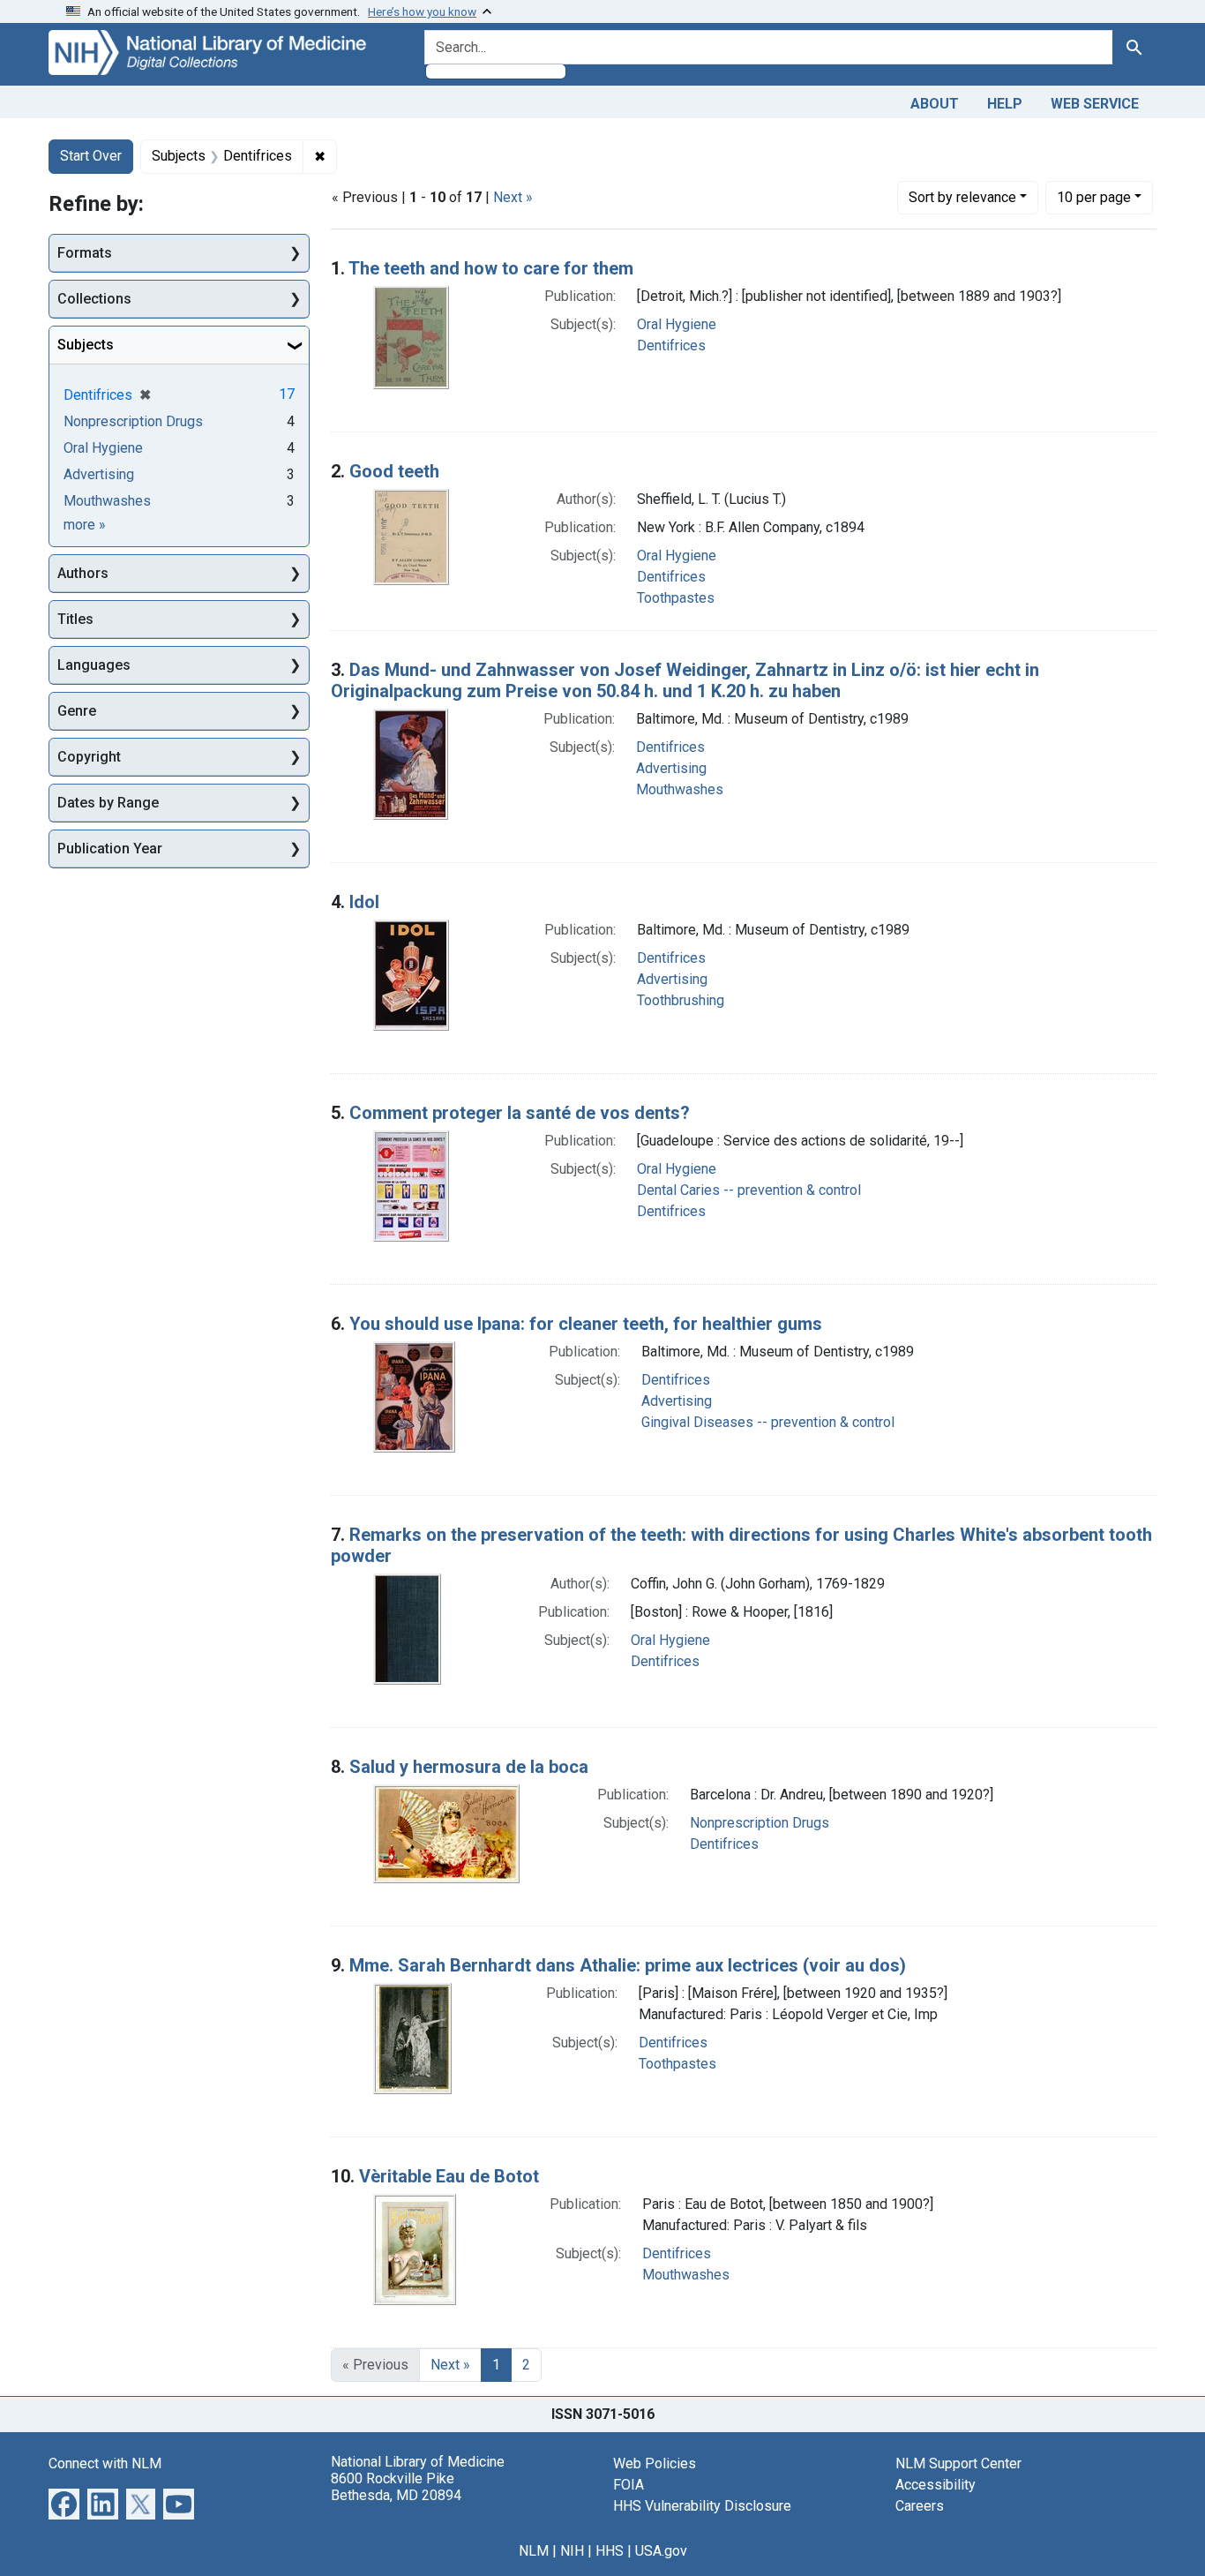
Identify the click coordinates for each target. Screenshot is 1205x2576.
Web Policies (655, 2463)
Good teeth (394, 471)
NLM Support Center (958, 2463)
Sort (962, 197)
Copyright (89, 757)
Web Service (1095, 104)
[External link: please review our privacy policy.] (64, 2502)
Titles (75, 619)
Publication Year (110, 849)
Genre (77, 711)
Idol (364, 902)
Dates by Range (108, 803)
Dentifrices (671, 345)
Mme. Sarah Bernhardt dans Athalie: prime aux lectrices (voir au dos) (628, 1965)
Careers (920, 2506)
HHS (610, 2551)
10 (1094, 197)
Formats (85, 253)
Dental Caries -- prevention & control (749, 1190)
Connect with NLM (105, 2463)
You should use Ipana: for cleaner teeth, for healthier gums (586, 1324)
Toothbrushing (681, 1000)
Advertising (671, 768)
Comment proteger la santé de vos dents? (520, 1113)
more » (85, 525)
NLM (534, 2551)
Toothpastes (676, 598)
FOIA (629, 2485)
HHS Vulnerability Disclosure (702, 2506)
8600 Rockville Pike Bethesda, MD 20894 (396, 2487)
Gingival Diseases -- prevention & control (768, 1422)
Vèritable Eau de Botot (449, 2176)
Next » (513, 197)
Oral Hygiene (677, 324)
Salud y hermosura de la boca (469, 1767)
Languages (94, 665)
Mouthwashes (680, 789)
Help (1005, 104)
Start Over (91, 156)
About (935, 104)
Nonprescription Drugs (760, 1823)
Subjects (86, 345)
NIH (572, 2551)
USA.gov (661, 2551)
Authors (83, 573)
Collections (94, 299)
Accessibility (936, 2485)
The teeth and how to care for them (491, 268)
